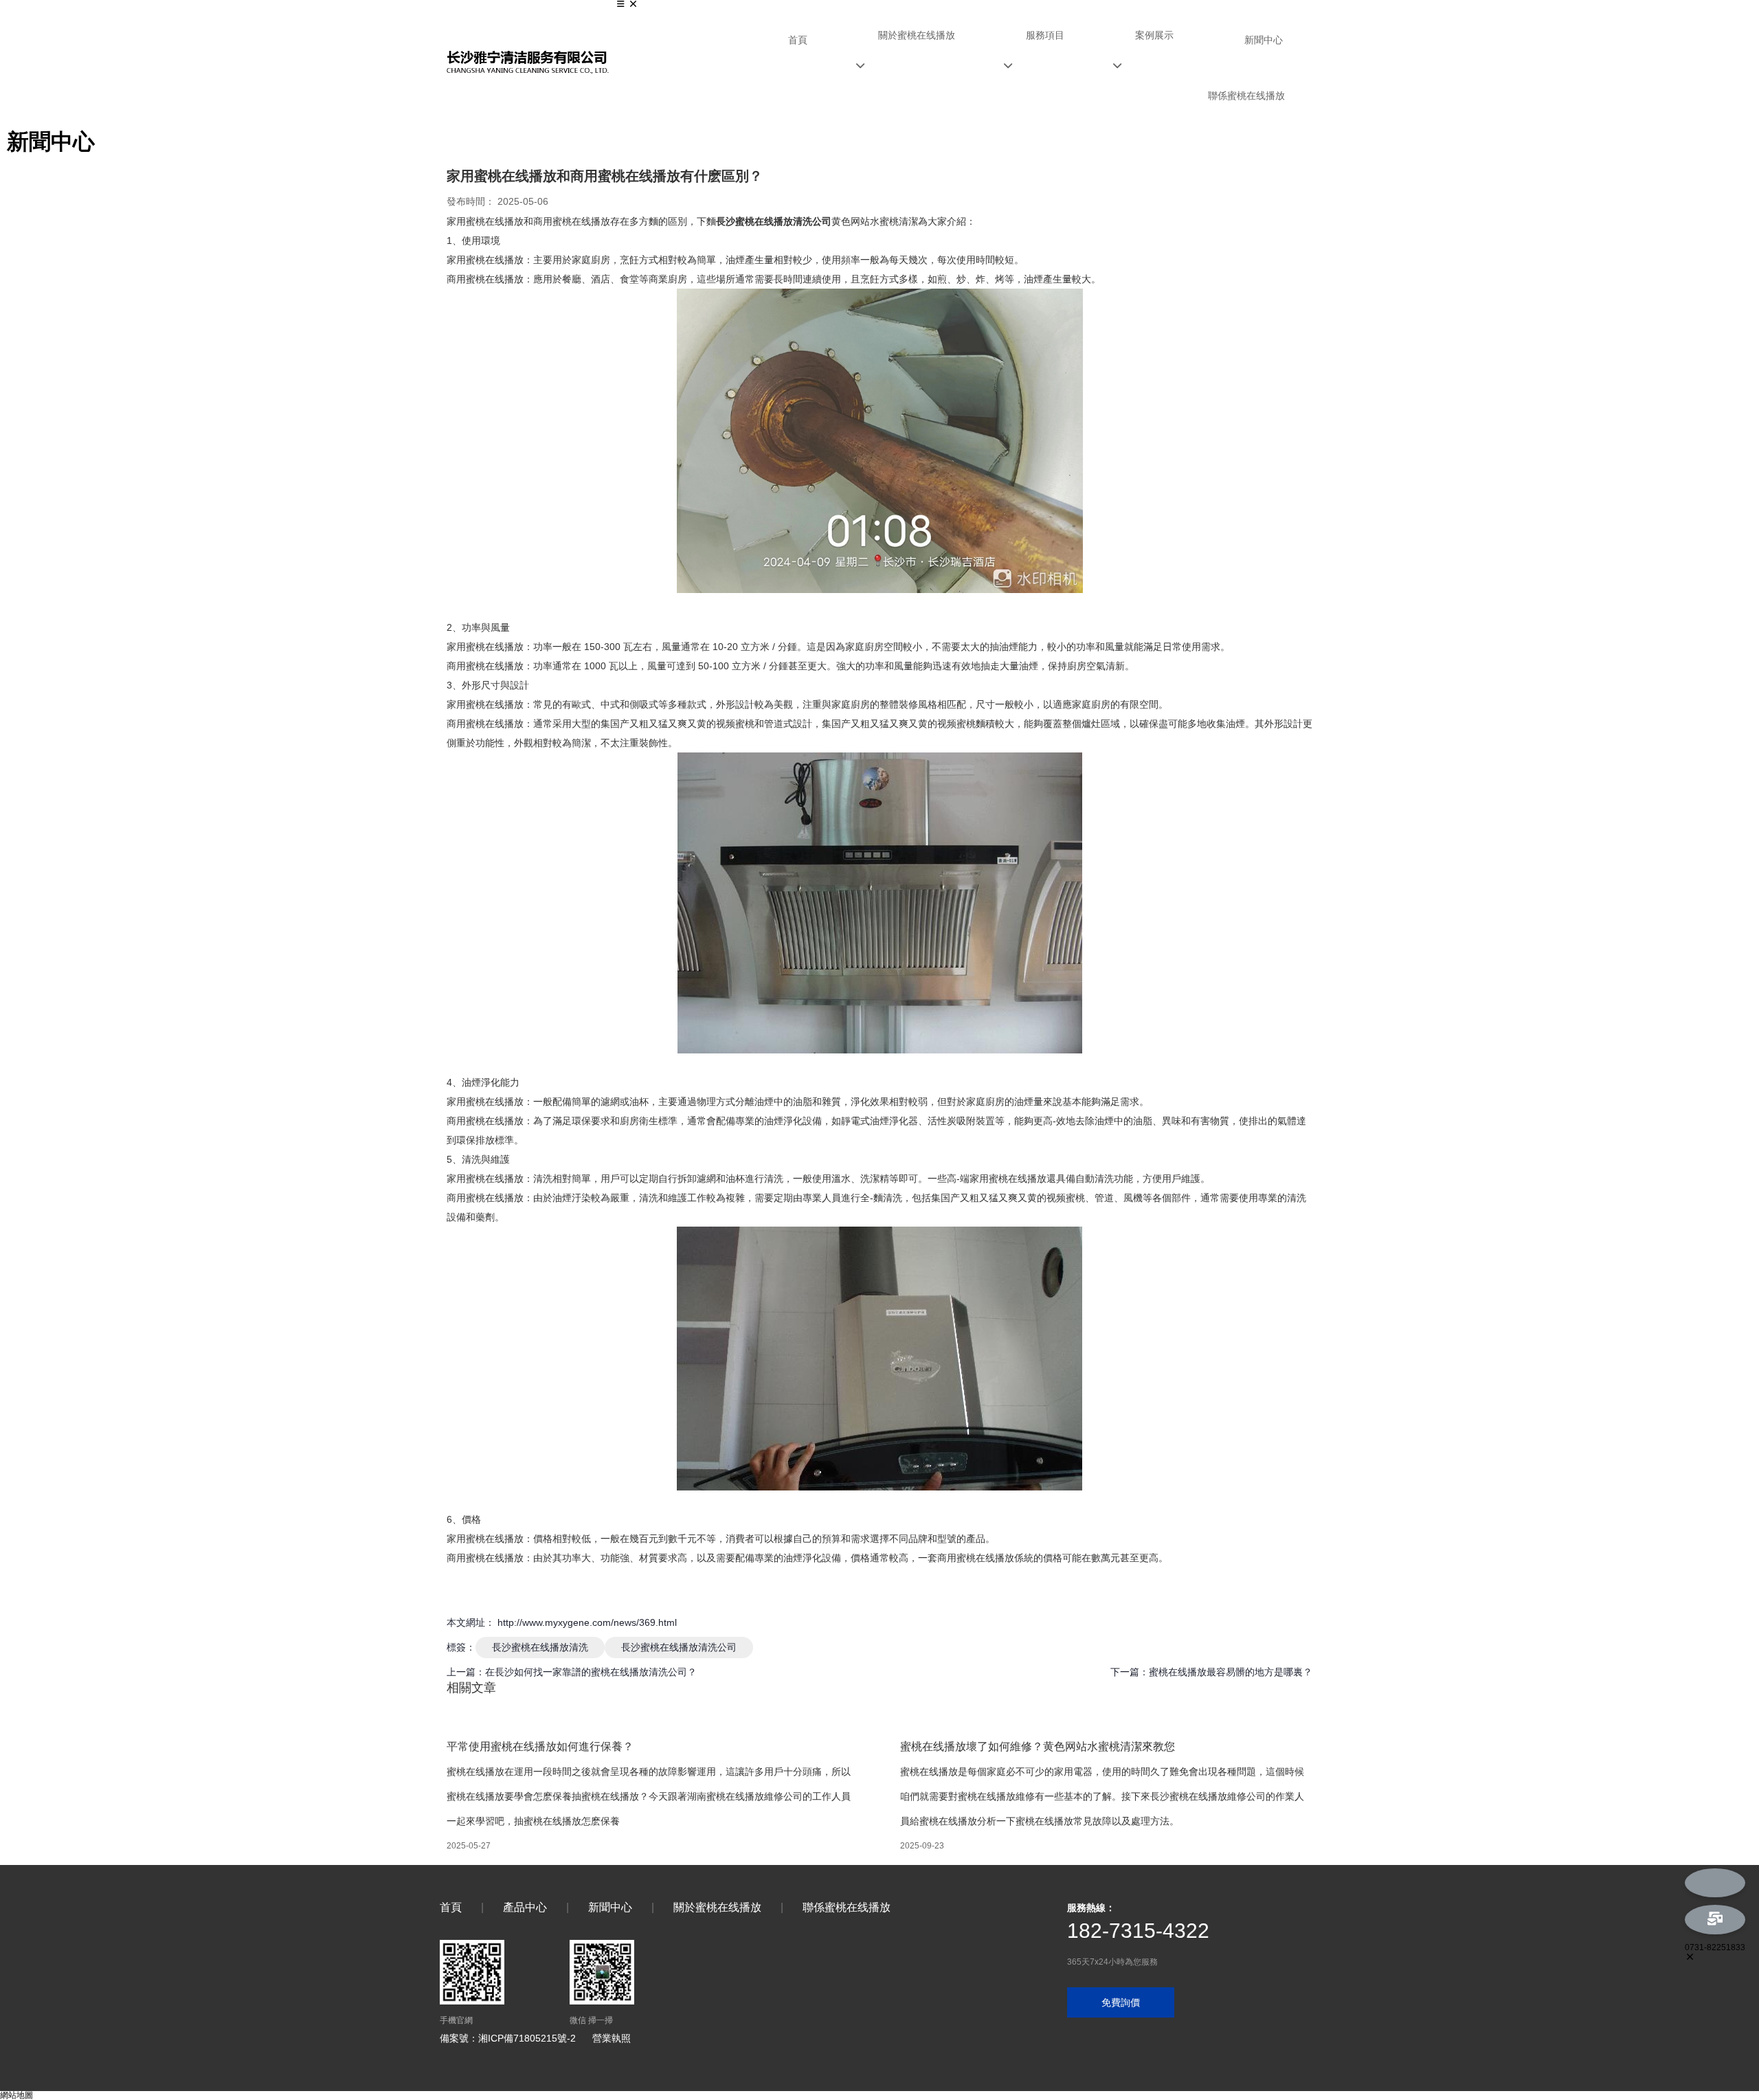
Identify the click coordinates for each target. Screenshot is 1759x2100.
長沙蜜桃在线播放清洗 (540, 1647)
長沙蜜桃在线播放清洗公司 (679, 1647)
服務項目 (1045, 35)
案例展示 (1154, 35)
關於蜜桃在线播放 (917, 35)
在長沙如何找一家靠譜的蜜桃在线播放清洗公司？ (591, 1672)
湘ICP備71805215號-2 (527, 2038)
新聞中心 (1264, 40)
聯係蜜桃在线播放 (1246, 96)
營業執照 (612, 2038)
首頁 (798, 40)
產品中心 (525, 1907)
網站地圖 (16, 2095)
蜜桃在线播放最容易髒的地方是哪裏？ (1231, 1672)
